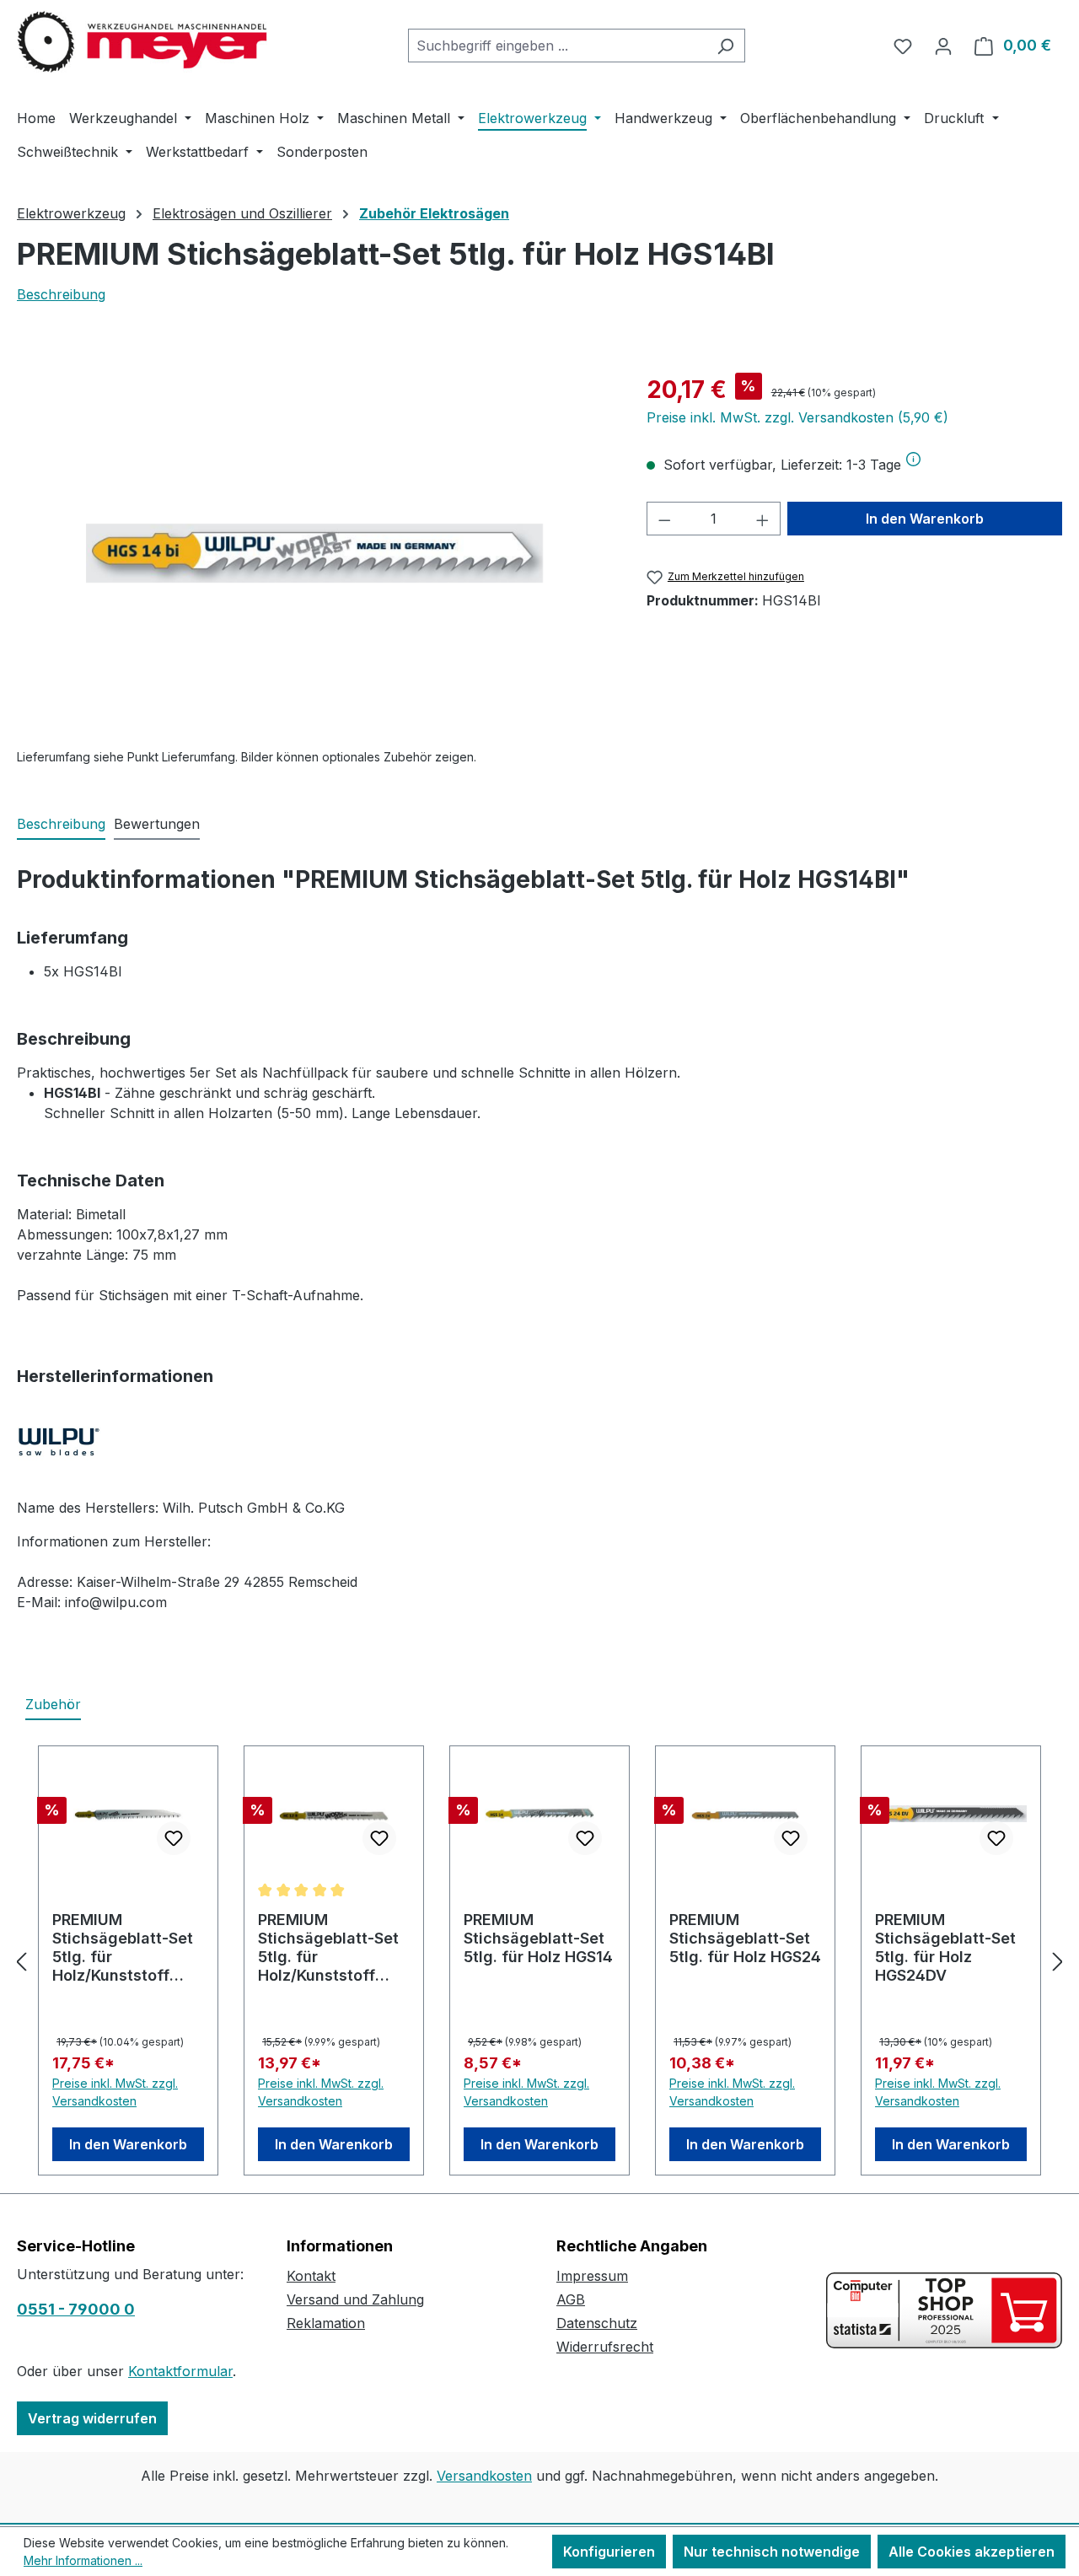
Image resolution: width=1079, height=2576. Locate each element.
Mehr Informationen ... (83, 2560)
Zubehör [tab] (53, 1704)
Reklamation (326, 2323)
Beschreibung (61, 294)
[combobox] (557, 46)
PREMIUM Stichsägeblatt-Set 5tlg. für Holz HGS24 (745, 1938)
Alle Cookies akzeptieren (972, 2552)
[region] (315, 553)
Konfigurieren (609, 2552)
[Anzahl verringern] (664, 519)
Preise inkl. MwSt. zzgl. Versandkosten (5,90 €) (797, 417)
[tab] (61, 825)
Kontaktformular (180, 2371)
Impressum (592, 2276)
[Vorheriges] (21, 1961)
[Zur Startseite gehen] (143, 42)
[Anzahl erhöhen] (763, 519)
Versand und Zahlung (355, 2299)
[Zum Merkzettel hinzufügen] (174, 1838)
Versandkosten (484, 2476)
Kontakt (311, 2276)
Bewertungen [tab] (157, 824)
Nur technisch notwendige (772, 2552)
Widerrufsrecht (605, 2347)
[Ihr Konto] (943, 46)
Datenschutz (597, 2323)
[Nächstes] (1058, 1961)
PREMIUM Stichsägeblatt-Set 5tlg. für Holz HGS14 (538, 1938)
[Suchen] (725, 46)
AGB (571, 2299)
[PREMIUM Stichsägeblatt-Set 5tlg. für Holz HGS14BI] (314, 553)
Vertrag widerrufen (92, 2418)
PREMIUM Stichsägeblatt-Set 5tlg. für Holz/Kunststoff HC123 (123, 1948)
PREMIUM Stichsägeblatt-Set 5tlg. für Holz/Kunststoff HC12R (328, 1948)
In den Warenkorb (925, 519)
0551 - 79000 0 (76, 2309)
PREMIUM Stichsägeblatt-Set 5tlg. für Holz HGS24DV (945, 1947)
